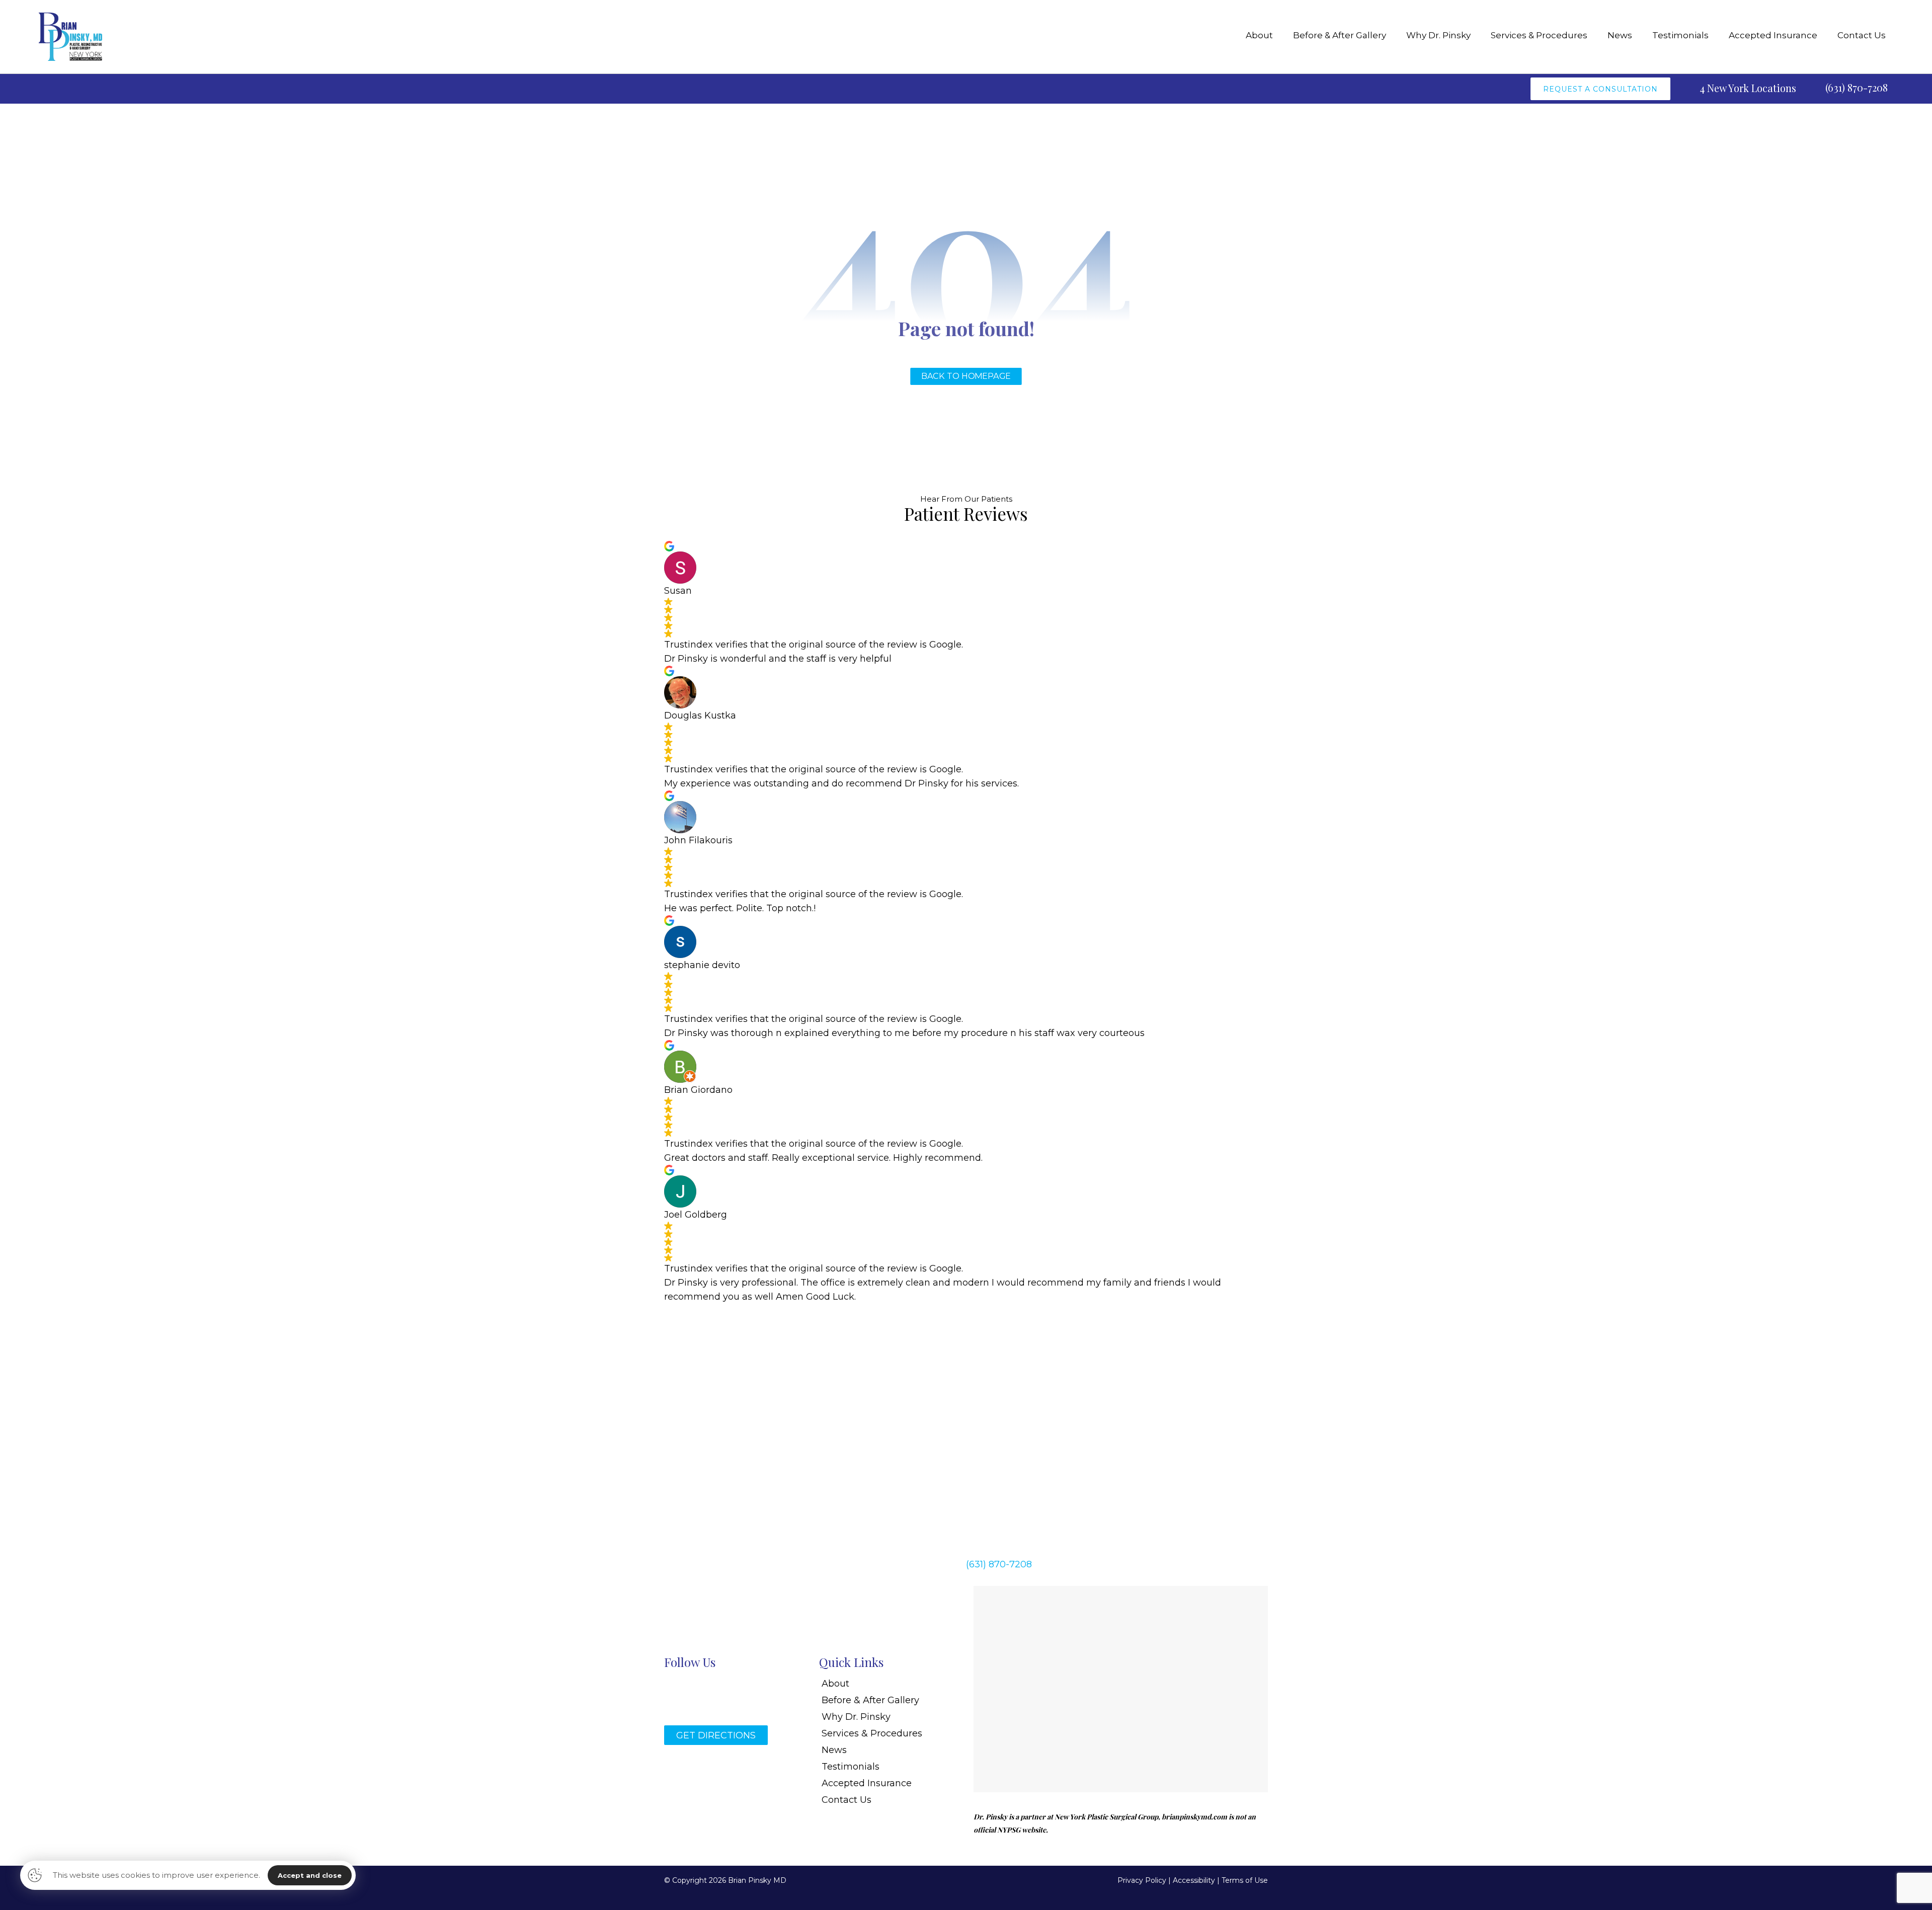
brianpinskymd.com (1194, 1817)
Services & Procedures (872, 1733)
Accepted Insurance (867, 1783)
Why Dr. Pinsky (856, 1717)
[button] (1020, 1437)
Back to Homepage (966, 376)
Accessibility (1194, 1880)
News (834, 1750)
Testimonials (851, 1767)
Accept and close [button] (310, 1875)
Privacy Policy (1142, 1880)
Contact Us (847, 1800)
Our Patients (988, 499)
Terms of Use (1245, 1880)
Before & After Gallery (870, 1700)
